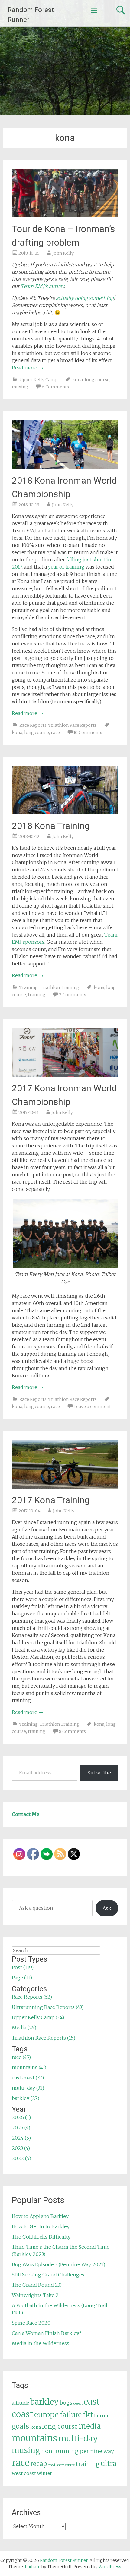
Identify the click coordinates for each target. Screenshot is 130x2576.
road (52, 2465)
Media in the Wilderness (41, 2343)
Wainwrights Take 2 (35, 2295)
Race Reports (33, 725)
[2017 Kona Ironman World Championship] (65, 1075)
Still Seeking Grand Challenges (48, 2275)
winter (45, 2473)
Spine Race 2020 (31, 2323)
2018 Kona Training (51, 826)
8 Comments (72, 1731)
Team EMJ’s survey (42, 286)
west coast (24, 2473)
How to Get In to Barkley (41, 2226)
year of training (66, 567)
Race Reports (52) (32, 1997)
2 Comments (73, 995)
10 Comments (88, 733)
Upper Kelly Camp (39, 380)
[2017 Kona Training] (65, 1487)
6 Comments (55, 387)
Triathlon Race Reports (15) (44, 2038)
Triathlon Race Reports (73, 725)
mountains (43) (29, 2067)
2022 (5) (21, 2158)
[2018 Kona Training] (65, 812)
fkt (88, 2415)
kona (78, 380)
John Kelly (63, 253)
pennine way (97, 2451)
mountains (34, 2438)
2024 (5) (21, 2138)
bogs (66, 2403)
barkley (44, 2402)
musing (20, 387)
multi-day (78, 2438)
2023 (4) (21, 2148)
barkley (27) (26, 2098)
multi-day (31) (28, 2088)
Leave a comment (92, 1407)
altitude (20, 2403)
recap (39, 2464)
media (90, 2426)
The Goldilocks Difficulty (41, 2237)
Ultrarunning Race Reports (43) (48, 2007)
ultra (109, 2464)
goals (20, 2426)
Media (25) (24, 2028)
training (37, 995)
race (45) (21, 2057)
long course (97, 380)
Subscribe (99, 1773)
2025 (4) (21, 2128)
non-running (60, 2451)
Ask (107, 1908)
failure (71, 2415)
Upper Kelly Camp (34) (38, 2017)
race (55, 733)
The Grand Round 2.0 (37, 2285)
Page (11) (22, 1978)
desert (78, 2403)
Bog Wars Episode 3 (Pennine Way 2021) (58, 2264)
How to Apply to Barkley (40, 2216)
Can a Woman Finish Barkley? (47, 2333)
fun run (102, 2416)
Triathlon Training (59, 987)
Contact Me (26, 1814)
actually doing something (85, 298)
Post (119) (23, 1967)
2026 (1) (21, 2117)
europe (46, 2415)
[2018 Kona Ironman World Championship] (65, 467)
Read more (28, 368)
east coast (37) (28, 2078)
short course (65, 2465)
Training (29, 987)
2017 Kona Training (51, 1500)
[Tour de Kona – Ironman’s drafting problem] (65, 215)
